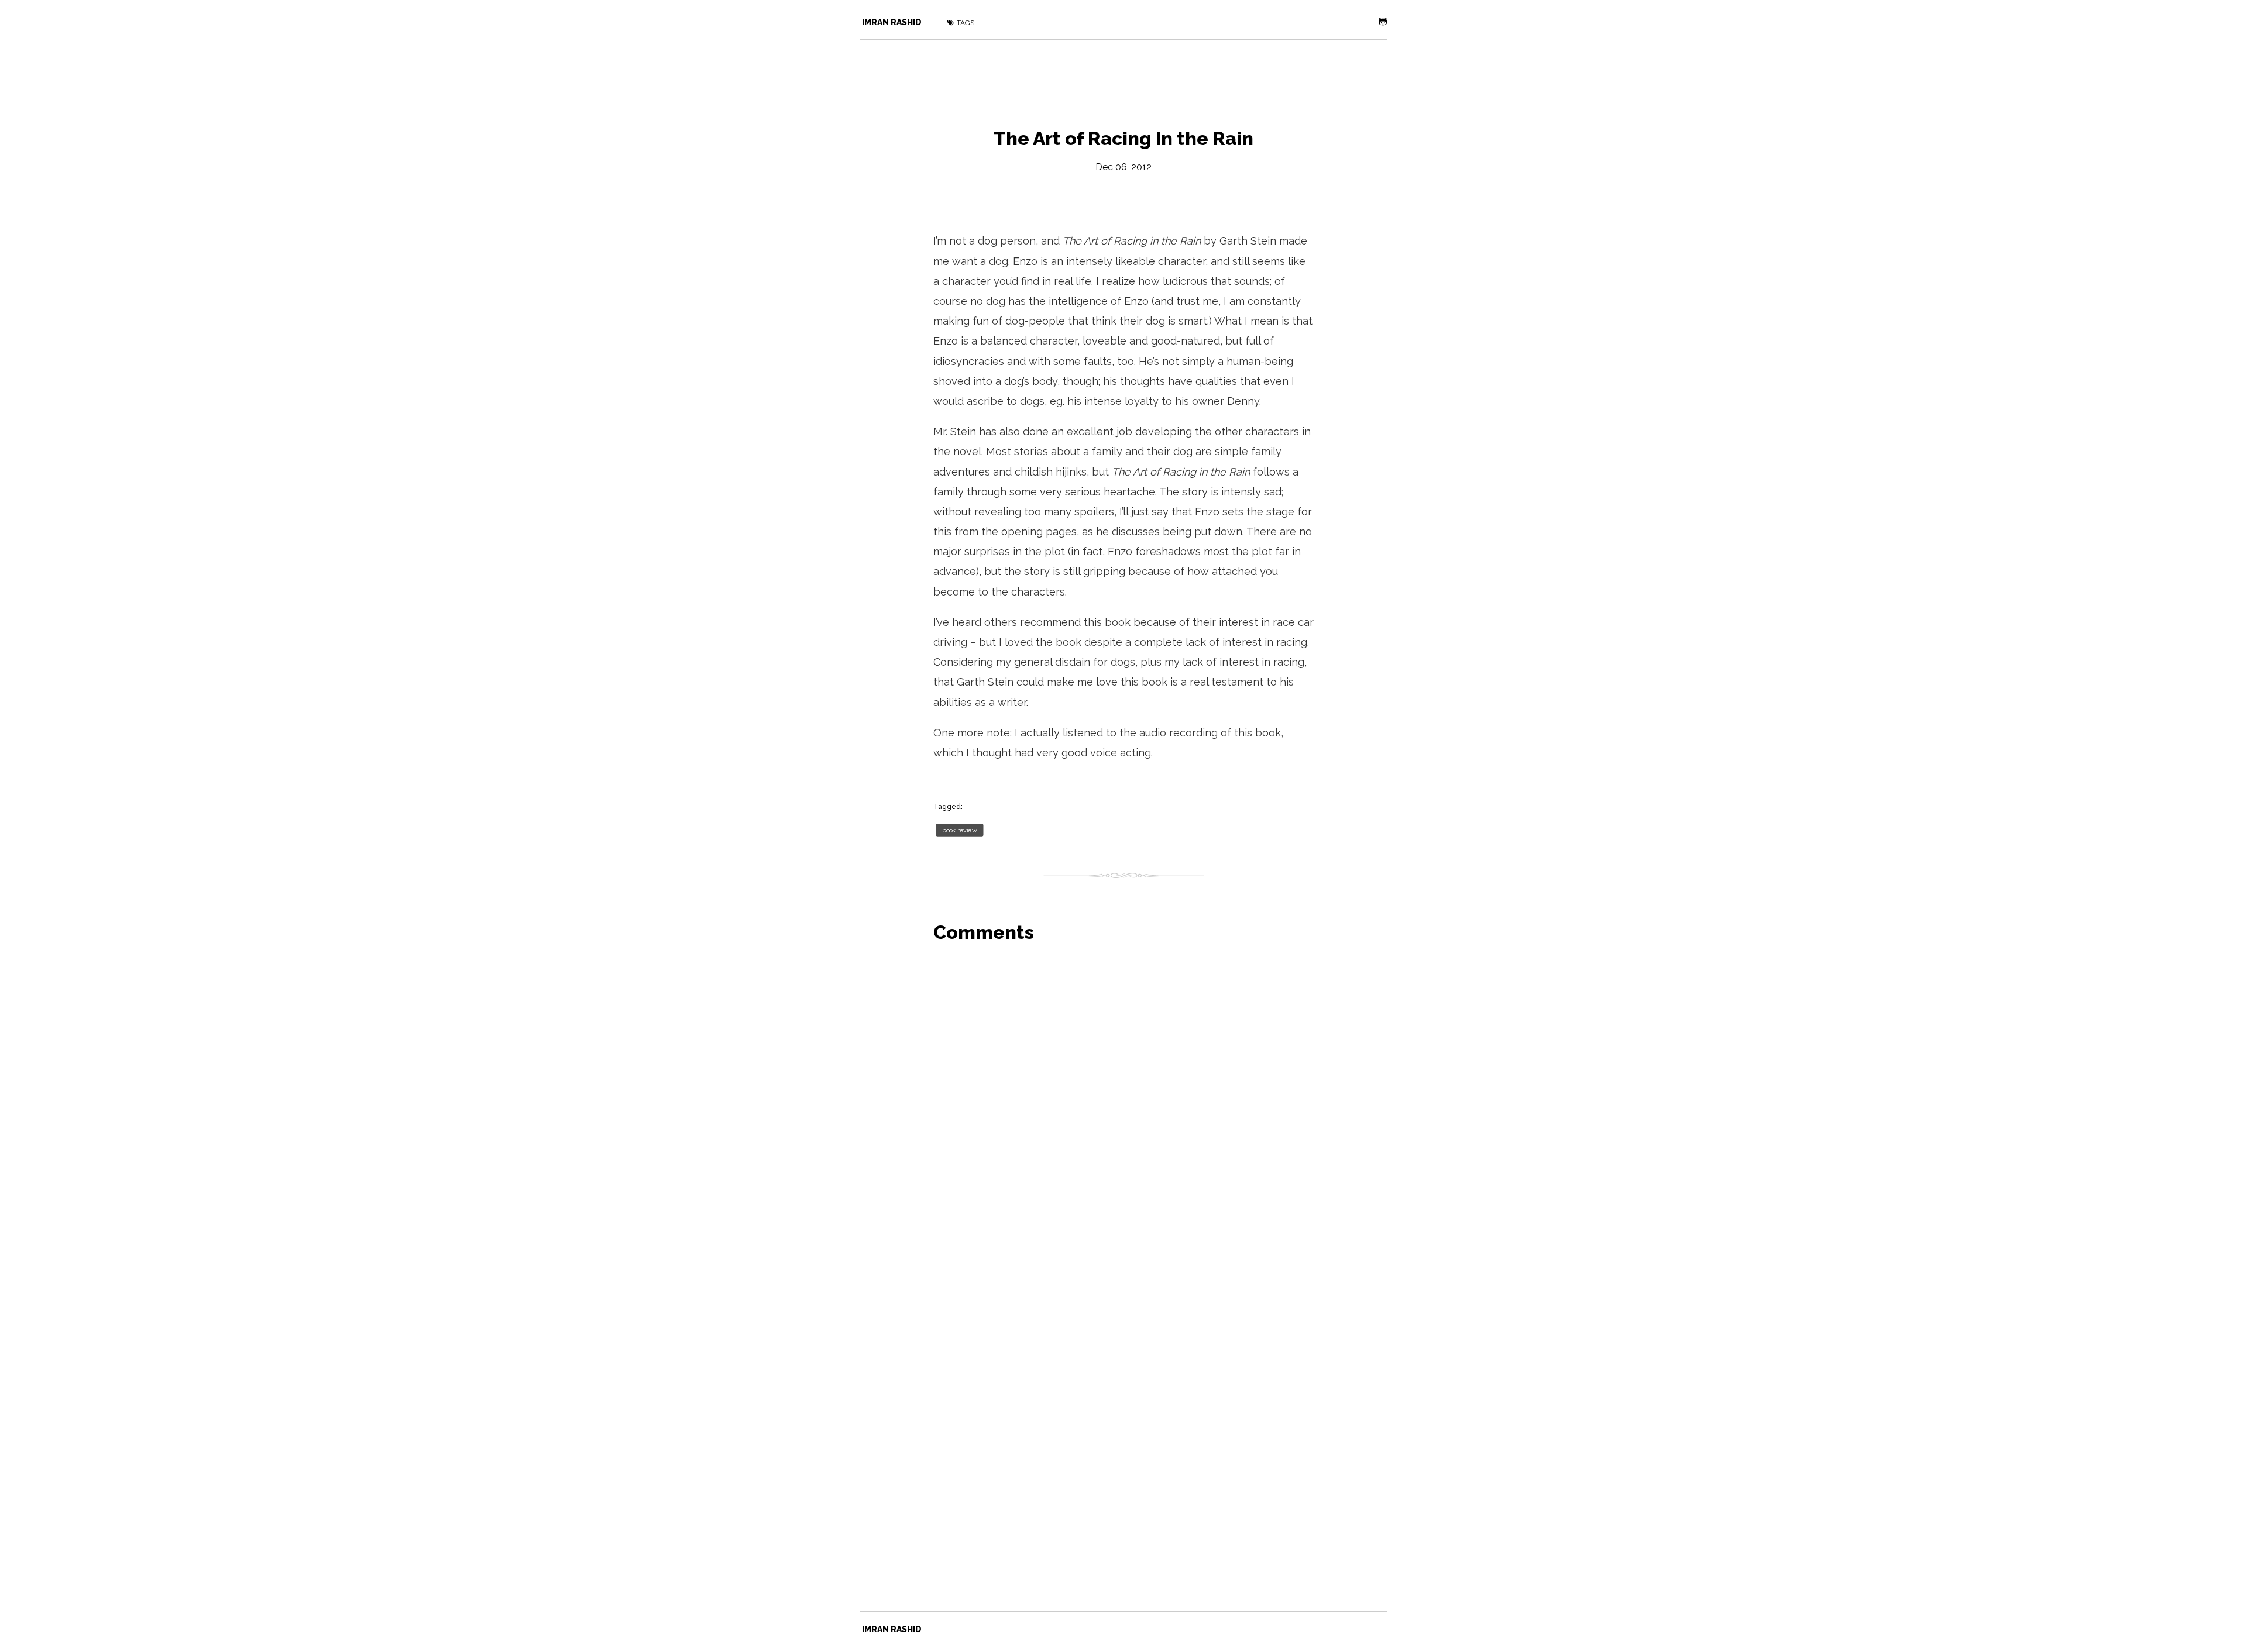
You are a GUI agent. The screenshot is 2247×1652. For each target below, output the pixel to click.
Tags (966, 23)
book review (959, 830)
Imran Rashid (892, 22)
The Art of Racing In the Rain (1123, 138)
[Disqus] (1123, 1102)
